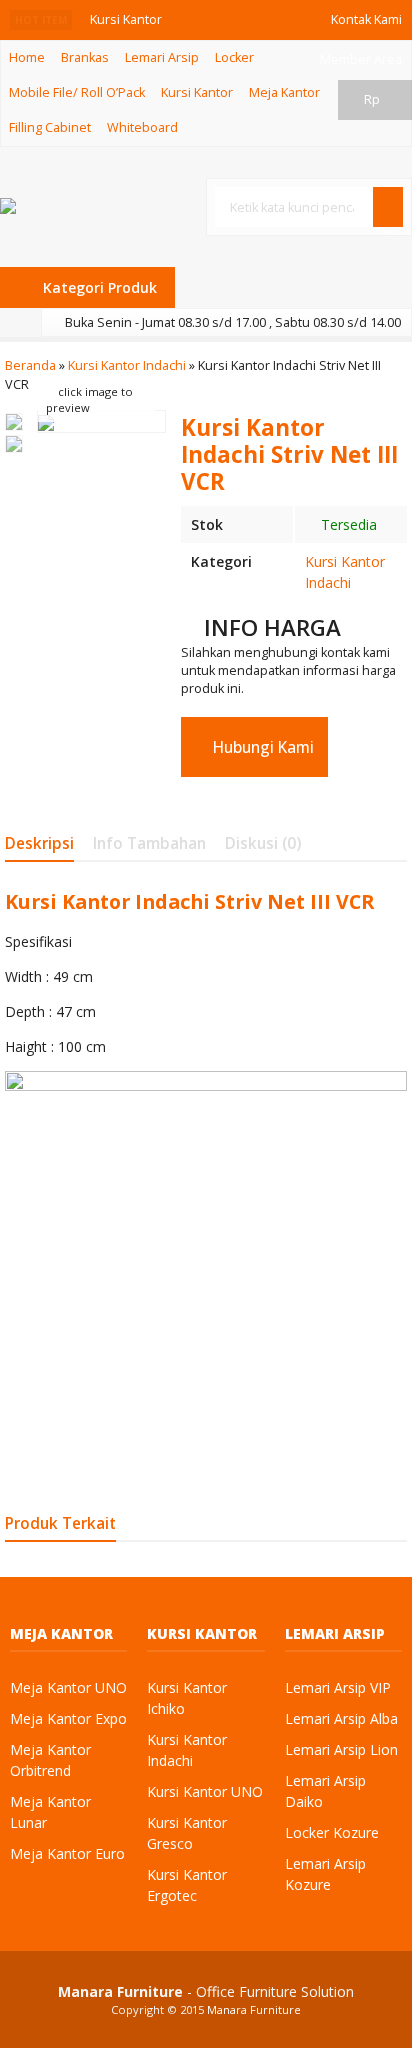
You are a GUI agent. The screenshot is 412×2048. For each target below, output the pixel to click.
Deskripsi (39, 843)
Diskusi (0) (263, 843)
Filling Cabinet (50, 127)
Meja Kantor (284, 92)
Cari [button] (393, 226)
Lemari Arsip (162, 57)
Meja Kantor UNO (68, 1687)
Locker (234, 57)
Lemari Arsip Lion (341, 1749)
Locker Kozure (332, 1832)
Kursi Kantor (197, 92)
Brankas (85, 57)
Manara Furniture (254, 2009)
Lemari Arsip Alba (341, 1718)
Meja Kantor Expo (68, 1718)
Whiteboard (142, 127)
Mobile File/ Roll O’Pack (77, 92)
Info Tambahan (149, 843)
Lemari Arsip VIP (338, 1687)
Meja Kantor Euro (67, 1853)
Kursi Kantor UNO (205, 1791)
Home (27, 57)
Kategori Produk (98, 287)
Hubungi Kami (261, 747)
